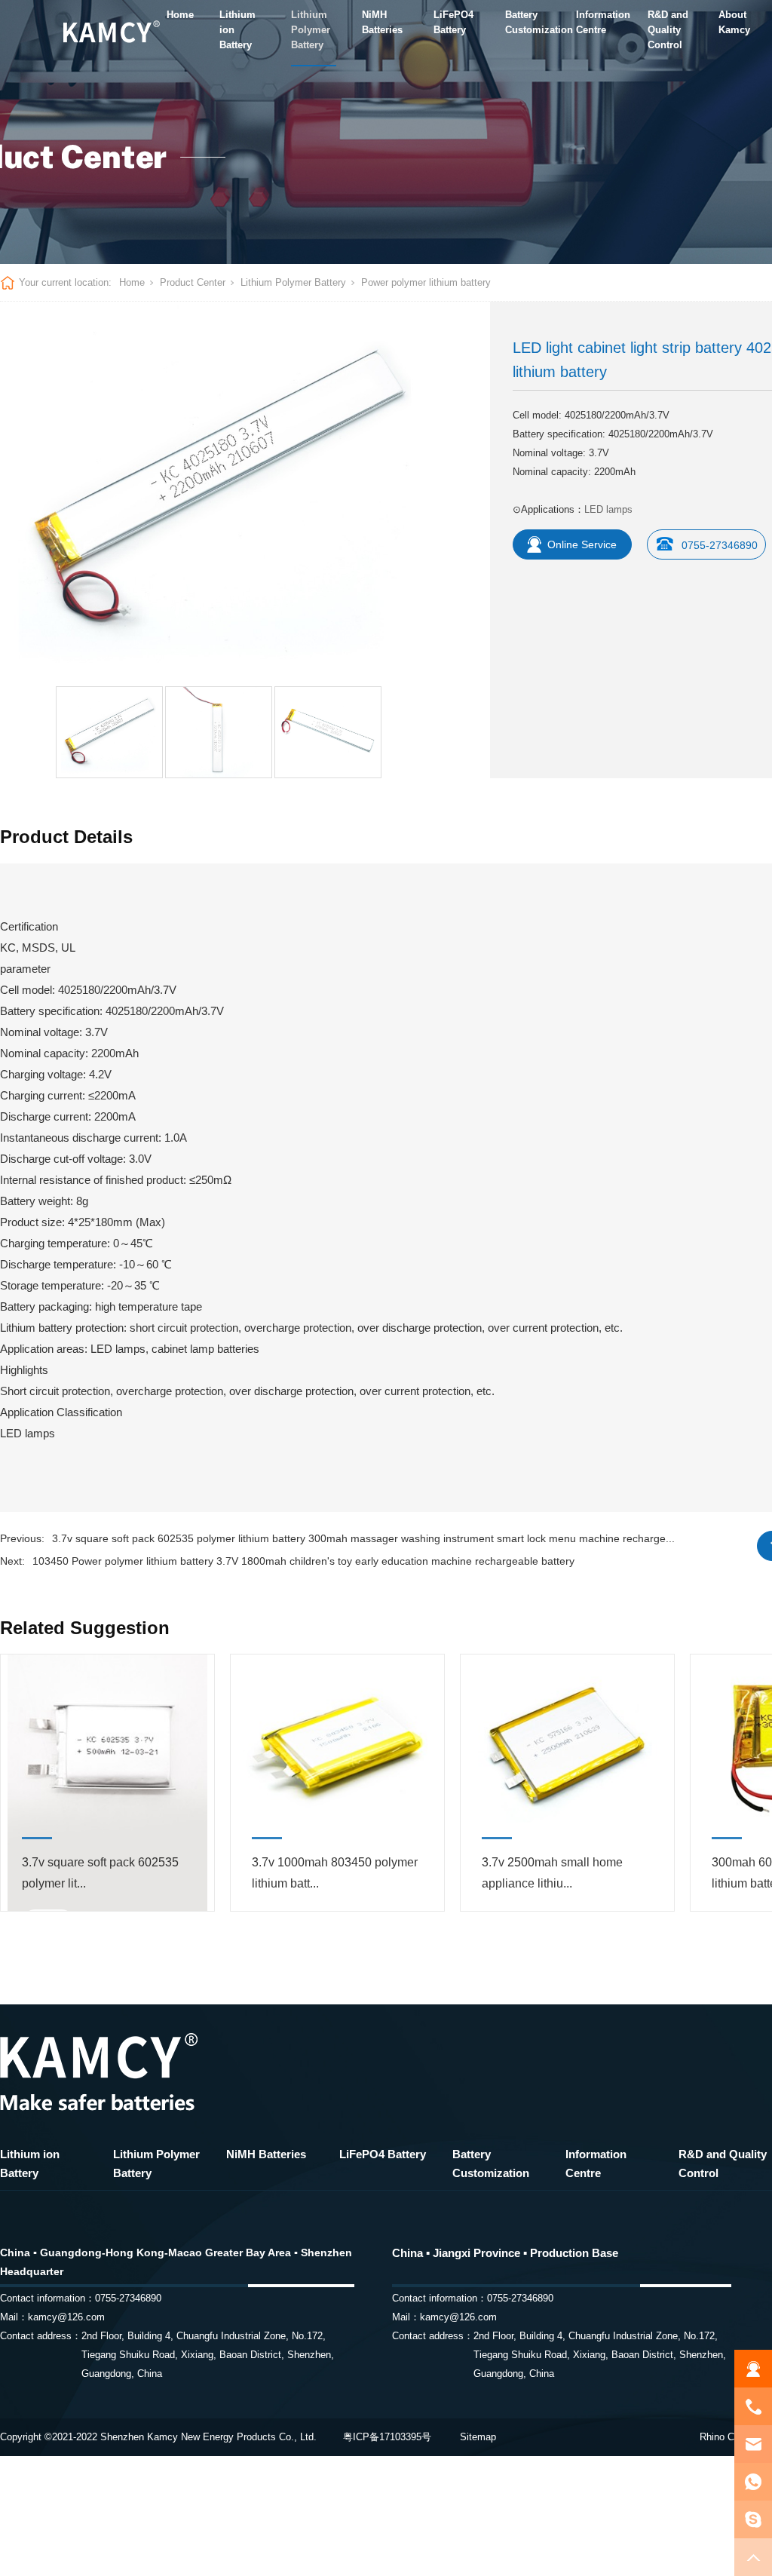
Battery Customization (528, 22)
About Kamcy (734, 22)
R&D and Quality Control (668, 30)
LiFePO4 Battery (453, 22)
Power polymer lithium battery (426, 282)
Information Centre (599, 22)
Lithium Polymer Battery (311, 30)
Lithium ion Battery (237, 30)
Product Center (193, 282)
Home (180, 15)
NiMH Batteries (382, 22)
